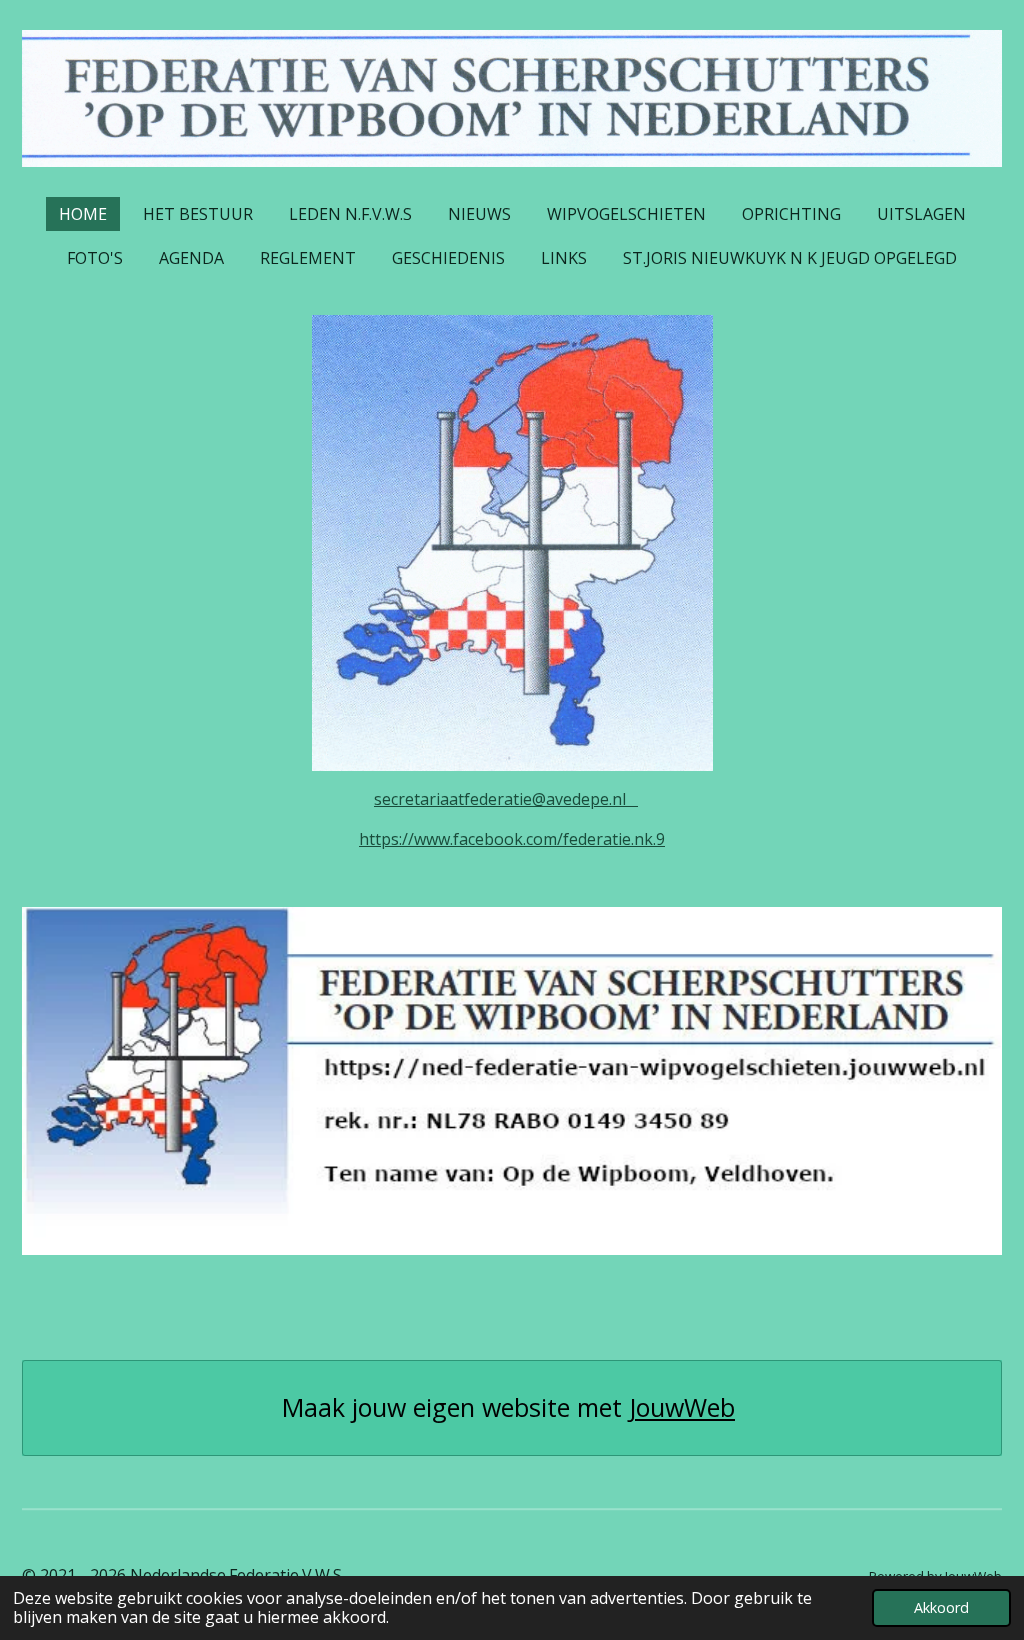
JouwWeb (682, 1407)
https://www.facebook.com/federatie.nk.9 (512, 839)
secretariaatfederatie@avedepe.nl (506, 799)
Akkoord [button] (941, 1607)
